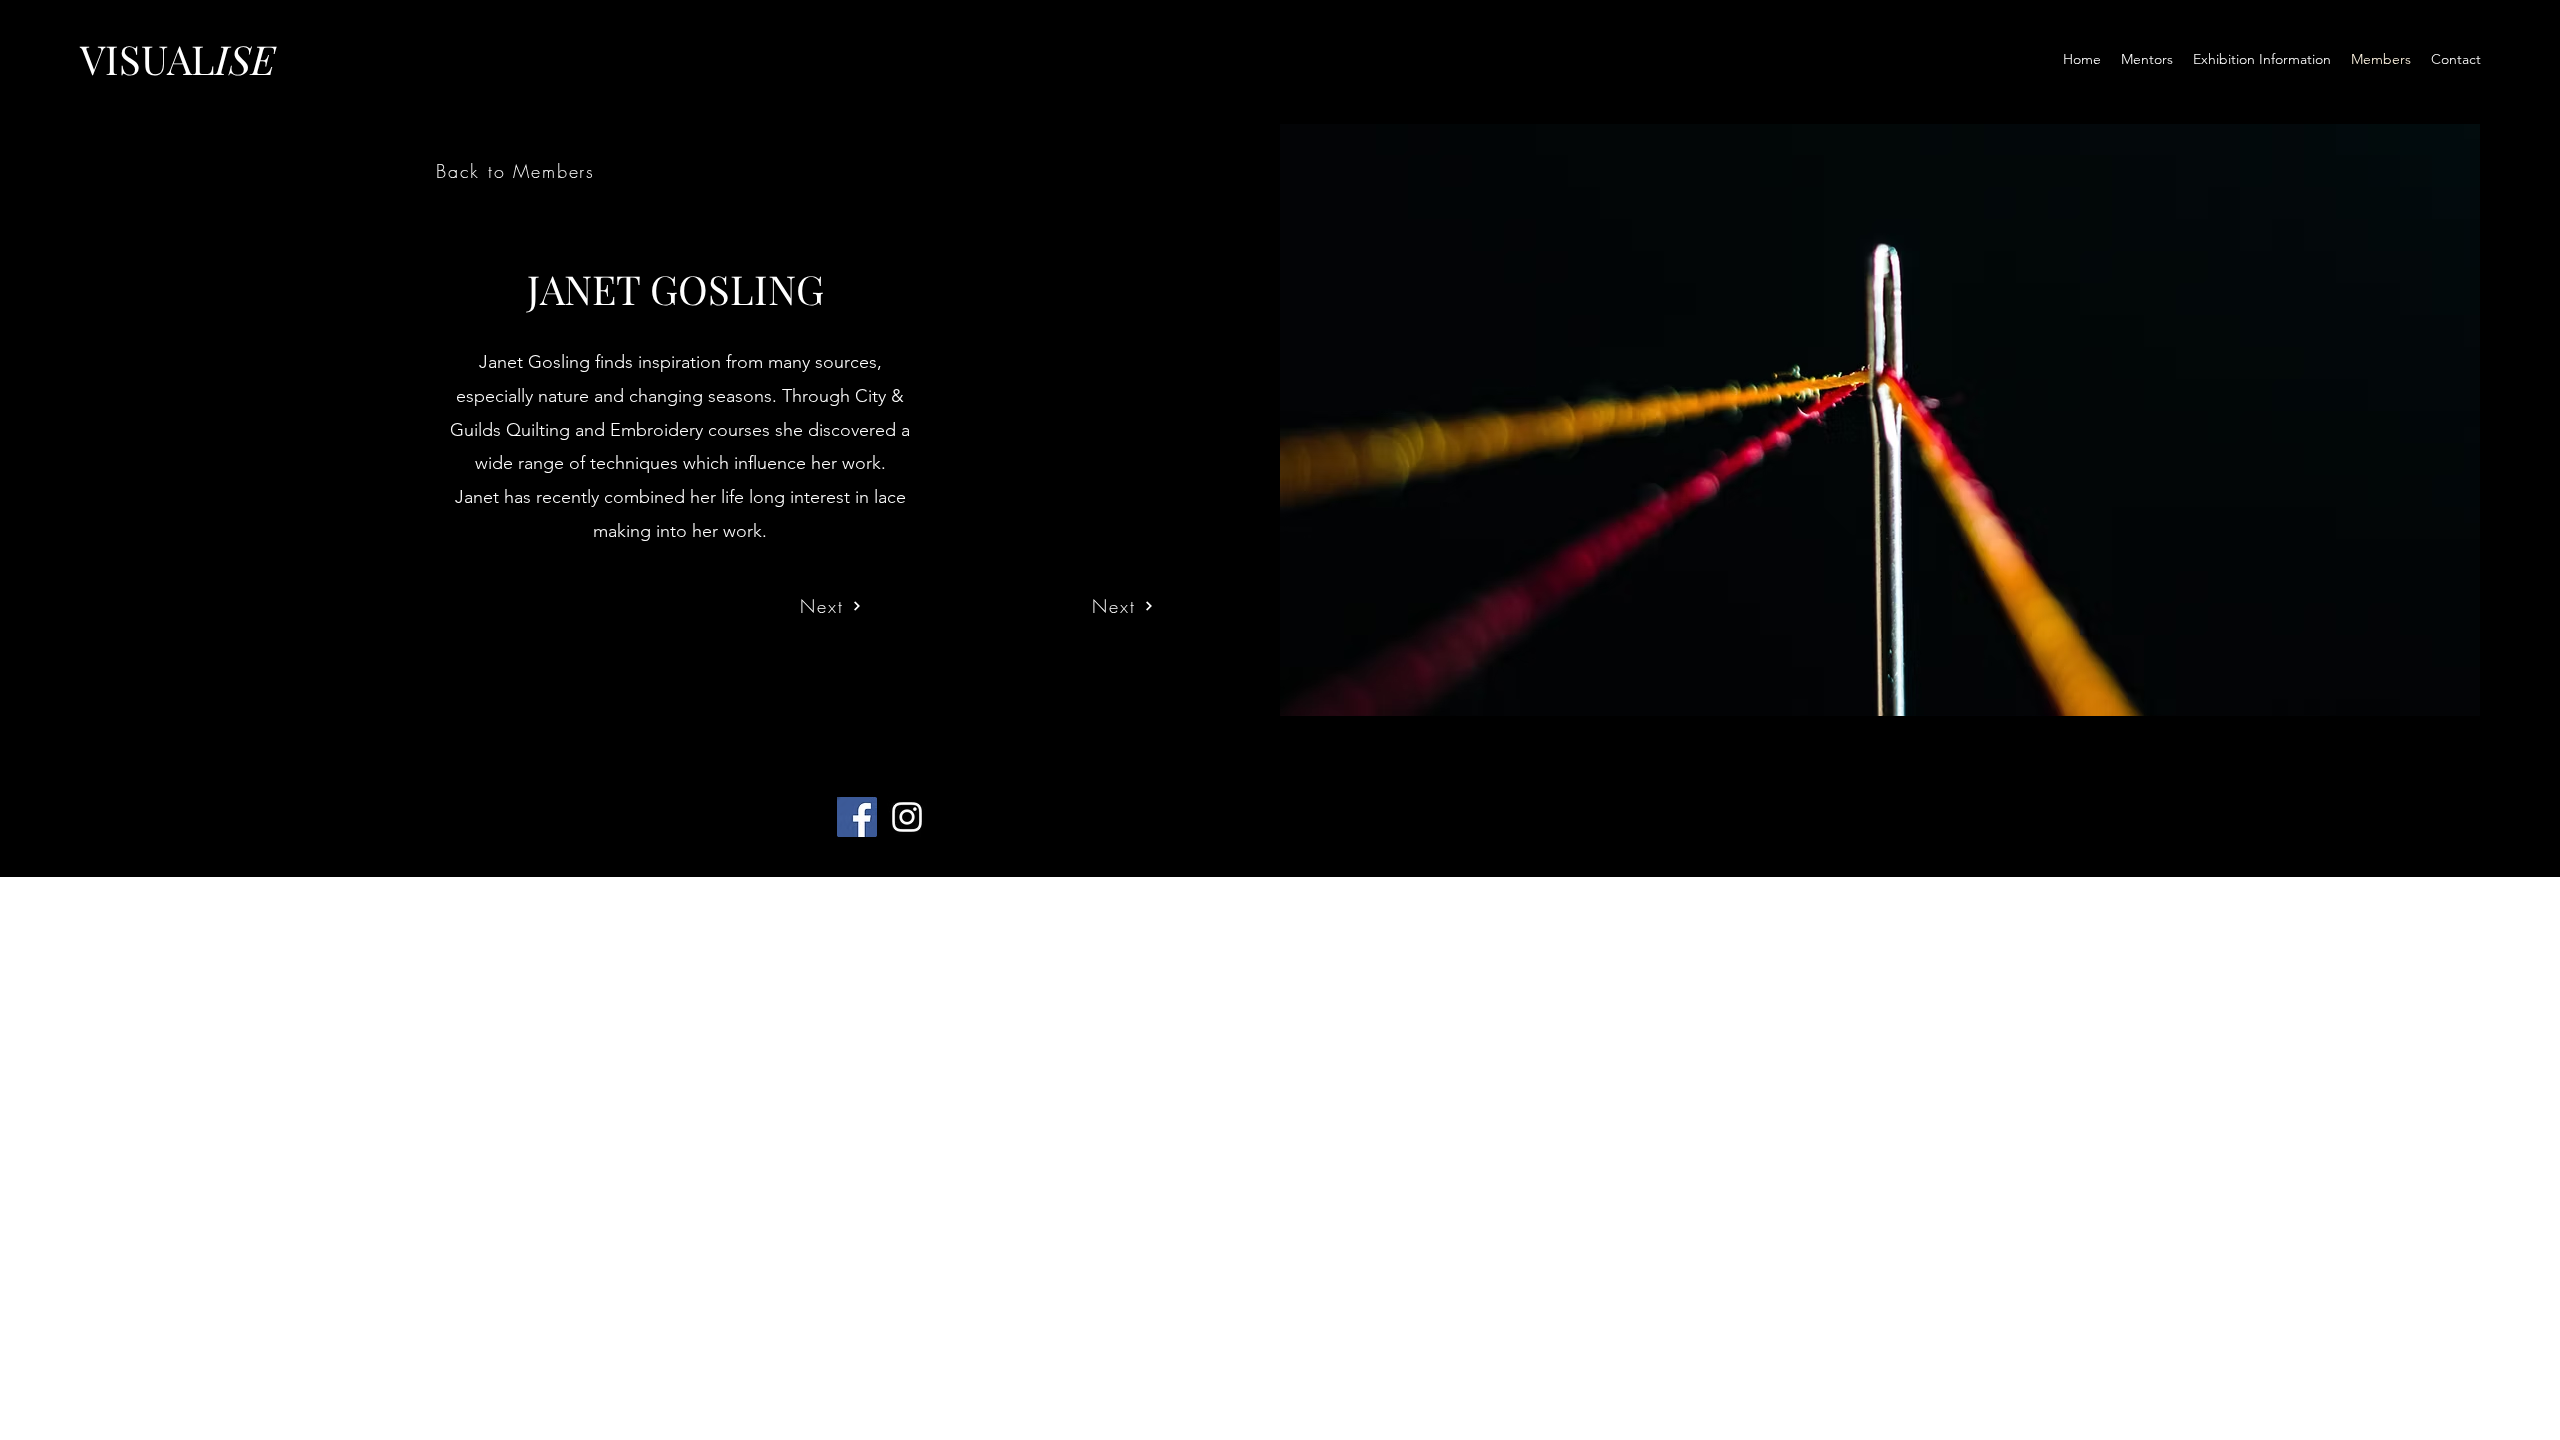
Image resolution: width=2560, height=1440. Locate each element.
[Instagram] (907, 817)
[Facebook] (857, 817)
